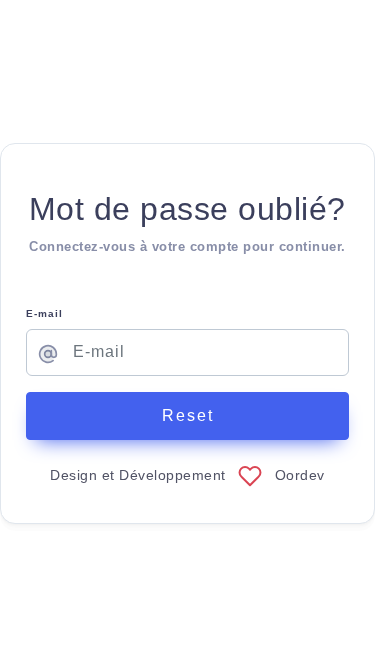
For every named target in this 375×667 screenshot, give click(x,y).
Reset (188, 415)
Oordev (300, 475)
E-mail (44, 313)
